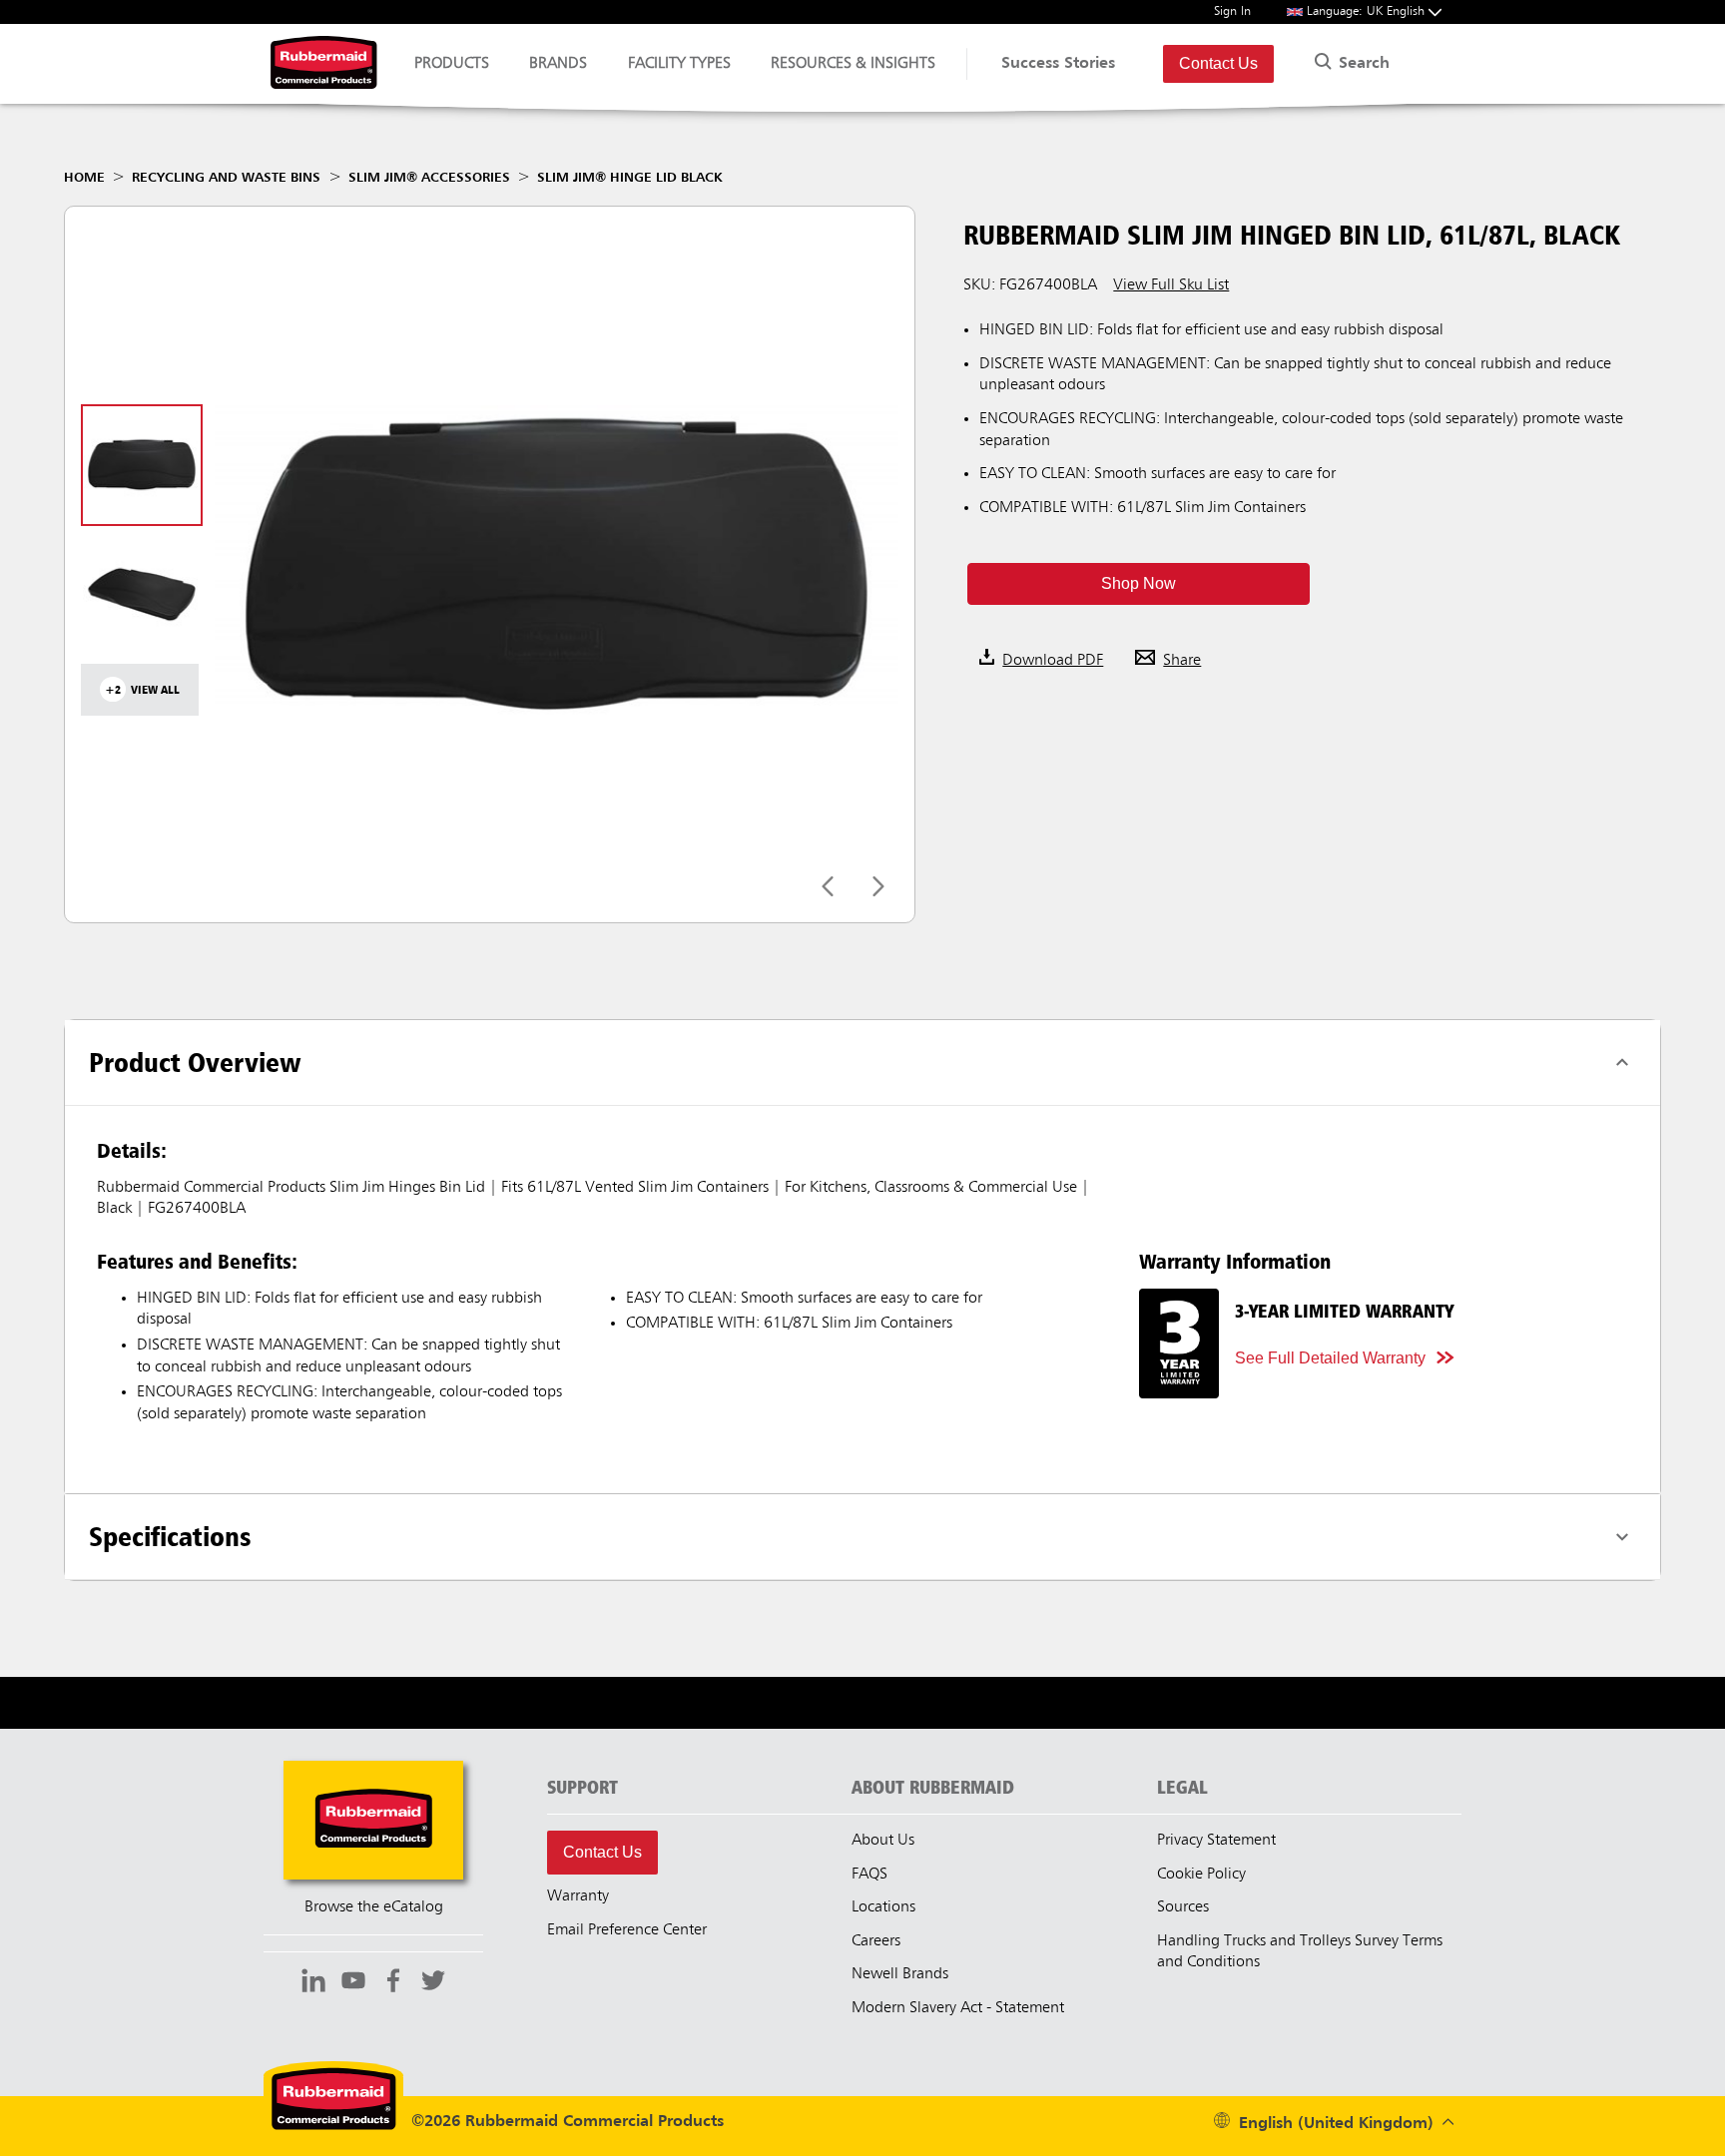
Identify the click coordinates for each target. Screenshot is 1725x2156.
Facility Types (679, 64)
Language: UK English (1368, 11)
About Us (883, 1841)
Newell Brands (900, 1974)
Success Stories (1058, 64)
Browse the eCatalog (374, 1907)
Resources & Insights (853, 64)
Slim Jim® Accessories (429, 178)
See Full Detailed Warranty (1330, 1358)
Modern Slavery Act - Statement (958, 2008)
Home (84, 178)
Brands (558, 64)
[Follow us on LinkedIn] (313, 1983)
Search (1362, 64)
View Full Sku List (1171, 285)
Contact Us (1218, 63)
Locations (883, 1907)
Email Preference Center (627, 1930)
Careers (876, 1941)
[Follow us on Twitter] (433, 1983)
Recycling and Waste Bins (226, 178)
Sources (1183, 1907)
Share (1182, 661)
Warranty (578, 1896)
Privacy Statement (1216, 1841)
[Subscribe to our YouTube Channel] (353, 1983)
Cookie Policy (1201, 1875)
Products (452, 64)
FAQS (869, 1875)
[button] (1138, 584)
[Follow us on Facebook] (393, 1983)
